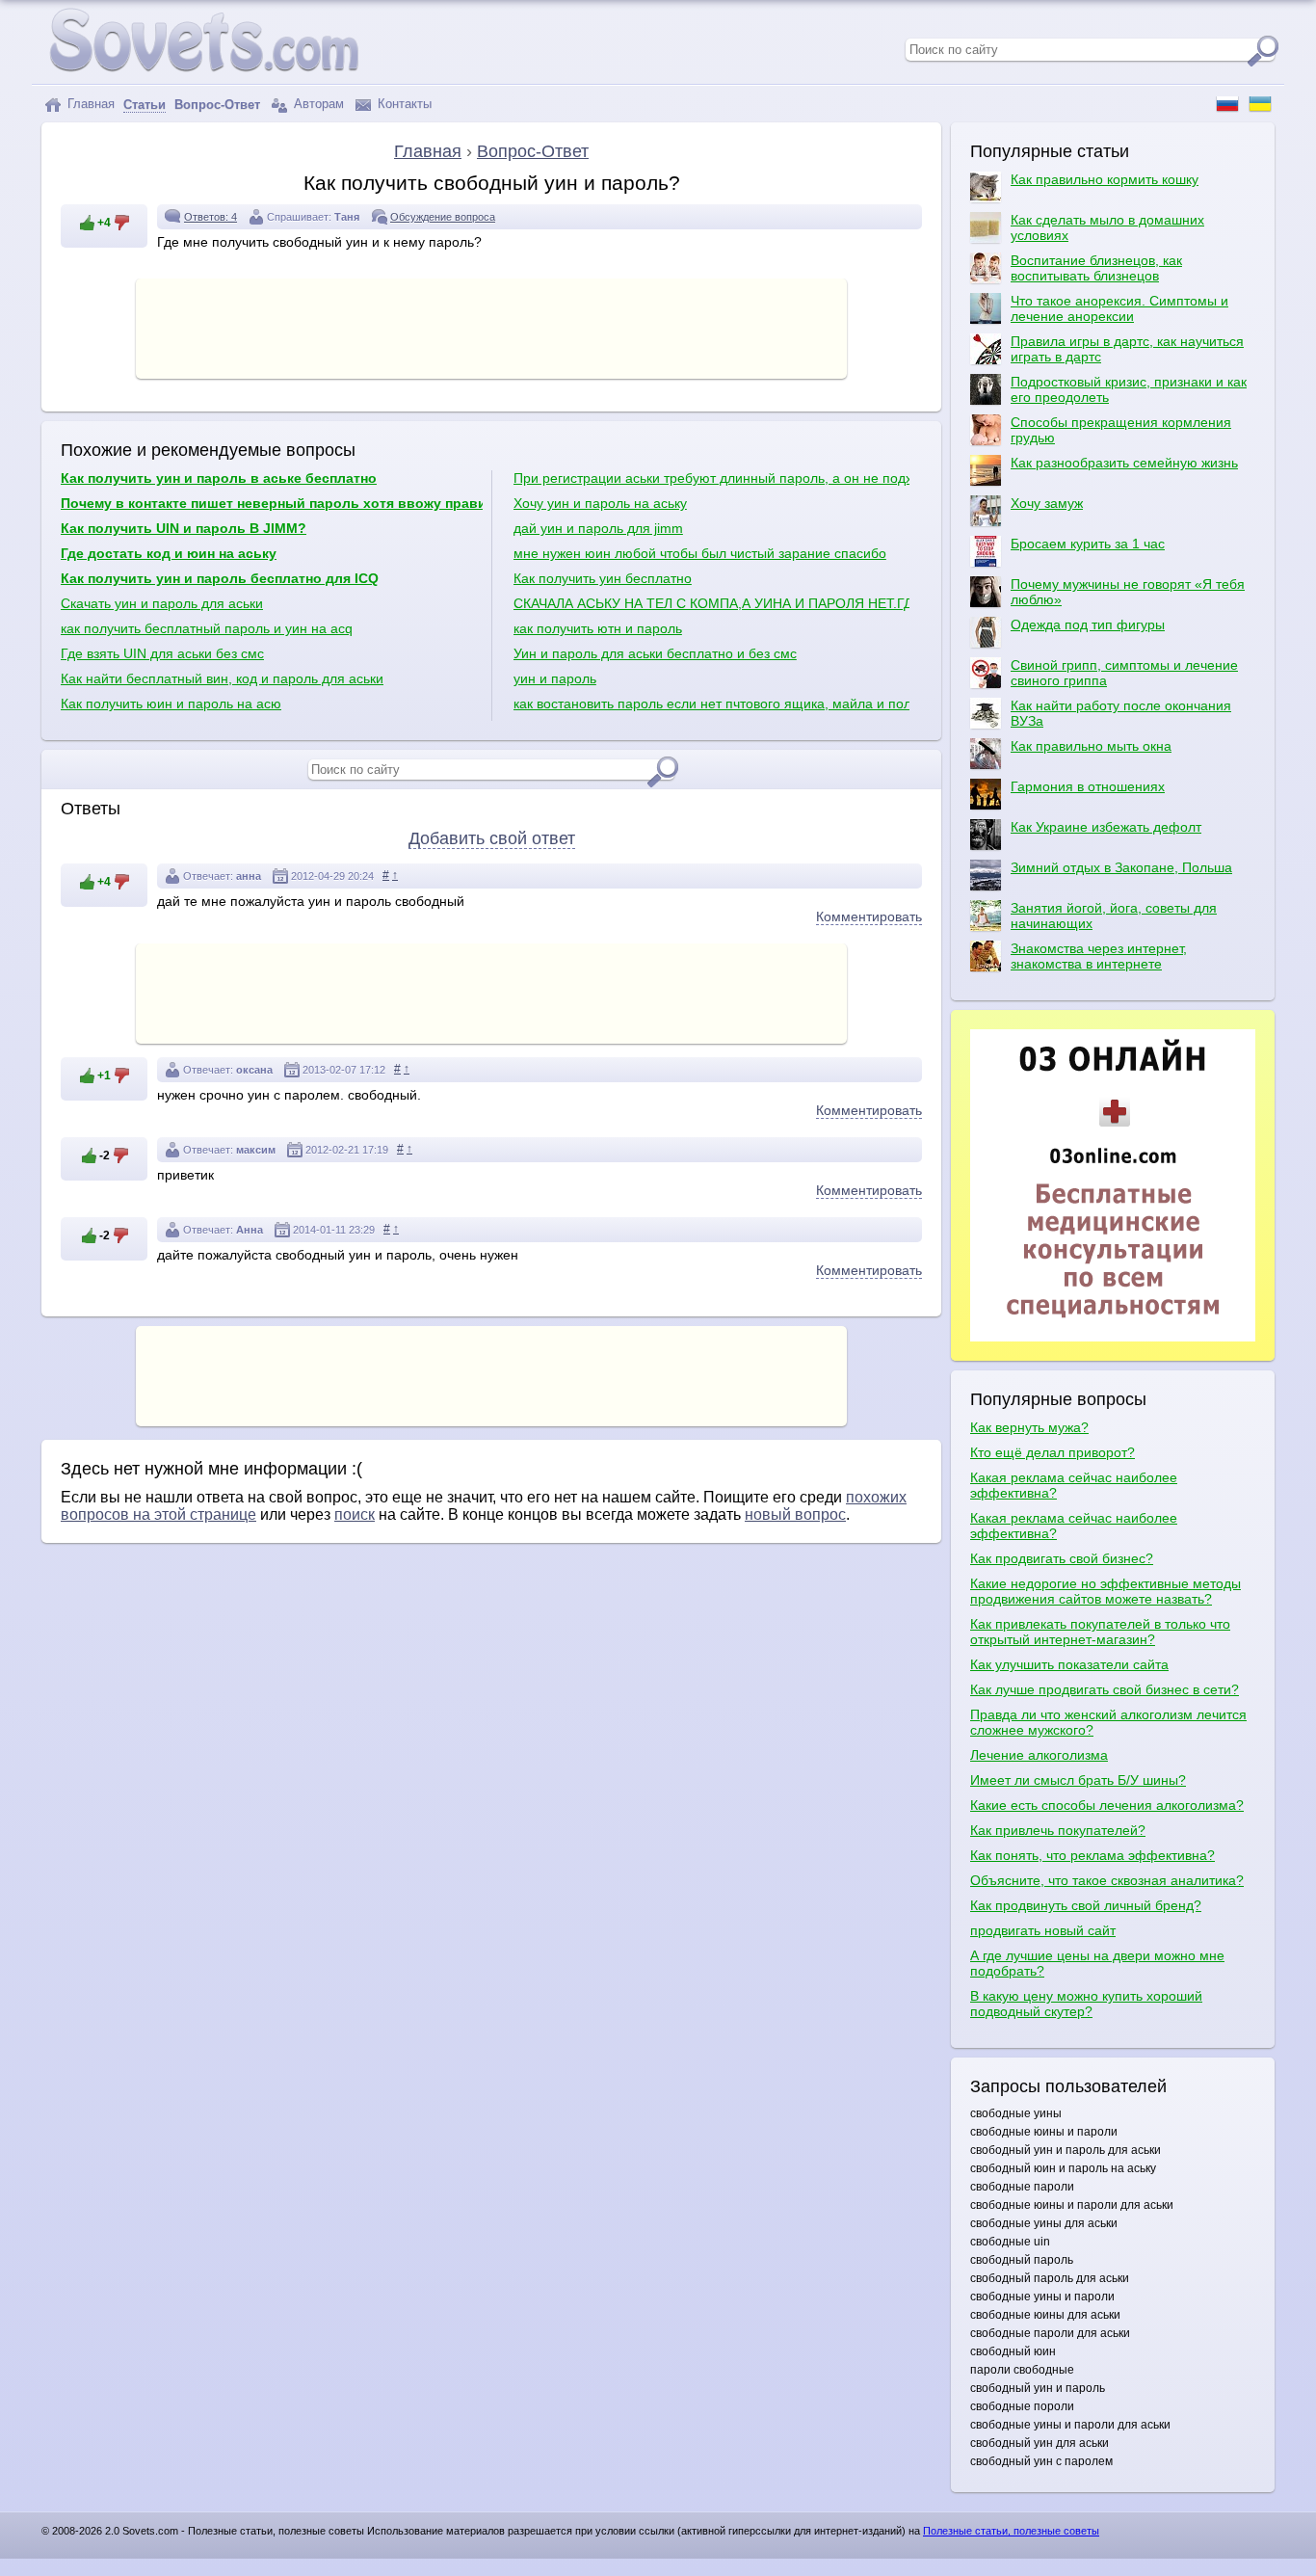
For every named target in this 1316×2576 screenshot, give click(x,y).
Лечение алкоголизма (1039, 1755)
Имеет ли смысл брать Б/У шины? (1078, 1780)
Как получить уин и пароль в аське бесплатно (219, 478)
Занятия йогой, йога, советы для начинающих (1114, 916)
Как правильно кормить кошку (1105, 179)
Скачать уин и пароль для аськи (162, 603)
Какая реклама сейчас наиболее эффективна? (1074, 1485)
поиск (355, 1514)
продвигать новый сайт (1043, 1930)
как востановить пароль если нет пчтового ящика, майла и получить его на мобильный (711, 704)
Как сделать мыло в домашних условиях (1107, 227)
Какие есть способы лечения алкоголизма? (1107, 1805)
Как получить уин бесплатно (603, 578)
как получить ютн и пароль (598, 628)
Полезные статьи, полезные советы (1011, 2531)
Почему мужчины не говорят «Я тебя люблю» (1128, 592)
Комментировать (869, 916)
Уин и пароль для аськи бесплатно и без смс (655, 653)
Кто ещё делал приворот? (1053, 1452)
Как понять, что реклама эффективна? (1092, 1855)
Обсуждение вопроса (443, 217)
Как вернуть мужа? (1029, 1427)
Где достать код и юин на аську (169, 553)
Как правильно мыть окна (1091, 746)
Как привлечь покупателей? (1058, 1830)
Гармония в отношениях (1088, 786)
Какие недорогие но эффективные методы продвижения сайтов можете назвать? (1105, 1591)
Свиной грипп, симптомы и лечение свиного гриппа (1124, 673)
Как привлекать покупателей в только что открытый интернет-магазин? (1100, 1632)
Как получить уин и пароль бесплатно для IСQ (220, 578)
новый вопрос (795, 1514)
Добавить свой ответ (492, 838)
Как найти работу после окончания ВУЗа (1121, 713)
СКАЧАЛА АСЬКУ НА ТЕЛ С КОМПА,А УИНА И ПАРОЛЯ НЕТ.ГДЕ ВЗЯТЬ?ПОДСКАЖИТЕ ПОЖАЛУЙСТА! (711, 603)
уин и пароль (555, 678)
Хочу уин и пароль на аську (600, 503)
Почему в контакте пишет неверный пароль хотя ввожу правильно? (272, 503)
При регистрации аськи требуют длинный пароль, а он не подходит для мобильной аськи (711, 478)
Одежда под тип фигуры (1088, 624)
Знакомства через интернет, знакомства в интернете (1099, 956)
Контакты (403, 104)
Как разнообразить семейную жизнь (1124, 463)
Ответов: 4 (211, 217)
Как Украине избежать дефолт (1106, 827)
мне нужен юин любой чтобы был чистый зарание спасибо (700, 553)
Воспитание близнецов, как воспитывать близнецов (1096, 268)
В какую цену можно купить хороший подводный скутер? (1086, 2004)
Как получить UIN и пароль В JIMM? (184, 528)
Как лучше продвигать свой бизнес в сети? (1105, 1689)
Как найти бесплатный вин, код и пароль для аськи (222, 678)
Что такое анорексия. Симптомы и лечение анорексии (1119, 308)
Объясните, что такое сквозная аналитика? (1107, 1880)
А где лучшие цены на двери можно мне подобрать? (1097, 1963)
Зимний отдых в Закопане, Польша (1121, 867)
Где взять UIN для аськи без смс (162, 653)
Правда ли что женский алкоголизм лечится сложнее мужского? (1108, 1722)
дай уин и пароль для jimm (598, 528)
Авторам (317, 104)
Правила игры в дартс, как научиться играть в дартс (1127, 349)
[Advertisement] (491, 327)
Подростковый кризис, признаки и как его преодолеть (1129, 389)
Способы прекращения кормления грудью (1121, 430)
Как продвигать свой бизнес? (1062, 1558)
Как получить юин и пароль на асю (171, 704)
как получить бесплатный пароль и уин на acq (207, 628)
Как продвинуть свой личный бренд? (1086, 1905)
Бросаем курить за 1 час (1088, 544)
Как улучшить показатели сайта (1069, 1664)
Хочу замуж (1047, 503)
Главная (89, 104)
